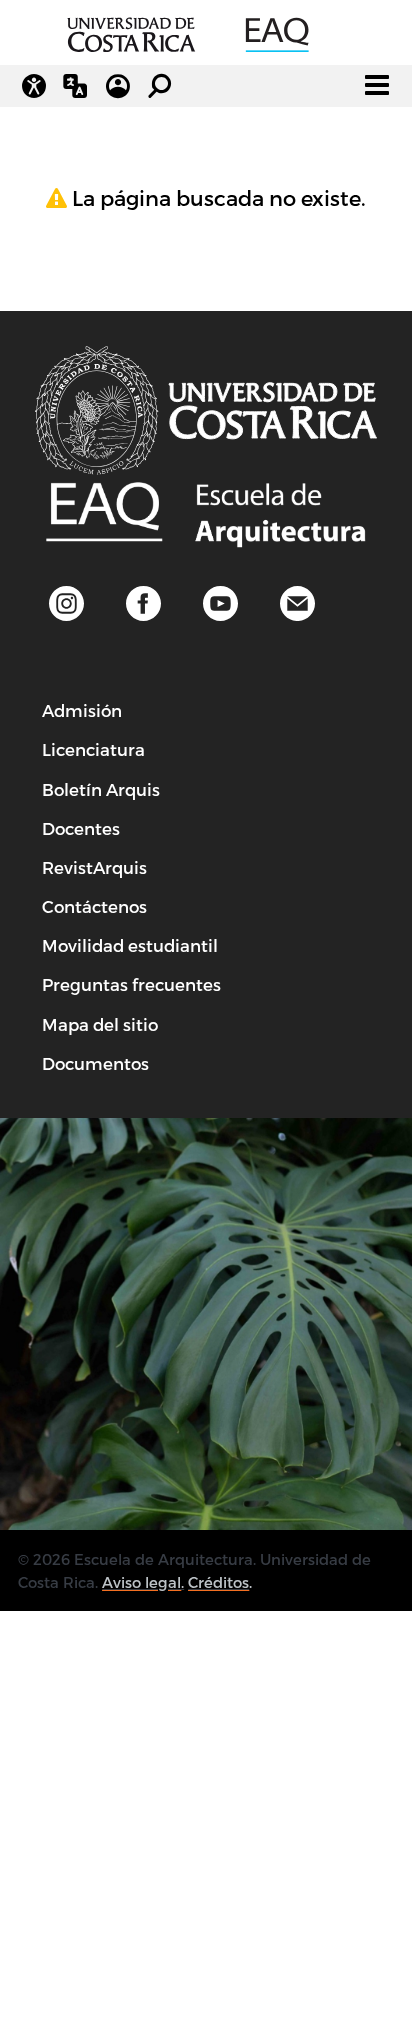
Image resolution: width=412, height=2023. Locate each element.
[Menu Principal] (377, 85)
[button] (297, 603)
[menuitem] (82, 710)
